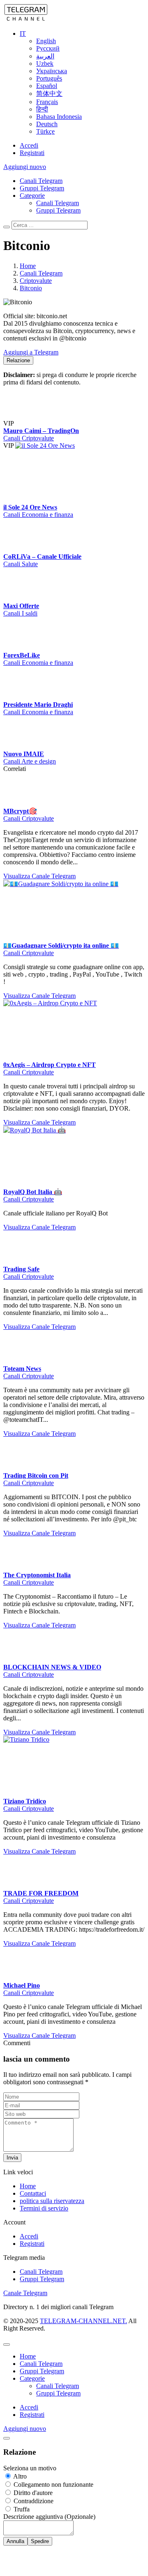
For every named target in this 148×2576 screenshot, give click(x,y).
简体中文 (49, 94)
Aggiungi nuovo (25, 167)
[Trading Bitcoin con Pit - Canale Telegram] (20, 1577)
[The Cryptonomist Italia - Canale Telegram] (20, 1676)
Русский (48, 48)
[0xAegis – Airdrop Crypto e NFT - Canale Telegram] (65, 1112)
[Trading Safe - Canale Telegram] (20, 1370)
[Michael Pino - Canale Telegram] (20, 2086)
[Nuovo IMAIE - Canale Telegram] (20, 855)
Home (28, 2295)
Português (49, 78)
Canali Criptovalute (29, 465)
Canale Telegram (25, 2401)
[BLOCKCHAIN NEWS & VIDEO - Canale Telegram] (20, 1768)
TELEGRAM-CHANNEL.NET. (83, 2429)
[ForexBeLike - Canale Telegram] (65, 702)
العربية (45, 56)
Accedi (29, 145)
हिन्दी (42, 109)
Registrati (32, 153)
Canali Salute (21, 618)
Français (47, 102)
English (46, 41)
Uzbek (45, 64)
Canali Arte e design (30, 870)
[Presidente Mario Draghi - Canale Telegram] (20, 806)
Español (47, 86)
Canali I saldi (20, 695)
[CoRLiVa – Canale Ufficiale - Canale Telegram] (65, 549)
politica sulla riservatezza (52, 2309)
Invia (12, 2266)
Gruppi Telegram (42, 188)
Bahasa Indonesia (59, 117)
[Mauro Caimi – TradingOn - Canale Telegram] (77, 396)
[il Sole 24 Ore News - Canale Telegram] (77, 473)
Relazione (18, 360)
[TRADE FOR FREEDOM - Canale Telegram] (20, 1994)
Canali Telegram (41, 181)
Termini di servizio (44, 2317)
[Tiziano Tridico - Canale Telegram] (65, 1848)
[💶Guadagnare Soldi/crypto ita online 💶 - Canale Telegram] (65, 992)
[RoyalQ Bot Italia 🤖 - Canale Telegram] (65, 1239)
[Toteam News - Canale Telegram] (20, 1470)
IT (23, 34)
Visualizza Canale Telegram (39, 985)
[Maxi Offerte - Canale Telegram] (65, 626)
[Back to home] (26, 20)
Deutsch (47, 124)
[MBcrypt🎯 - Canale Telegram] (20, 912)
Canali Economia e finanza (38, 542)
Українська (52, 71)
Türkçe (45, 131)
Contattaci (33, 2302)
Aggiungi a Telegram (31, 352)
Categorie (32, 196)
